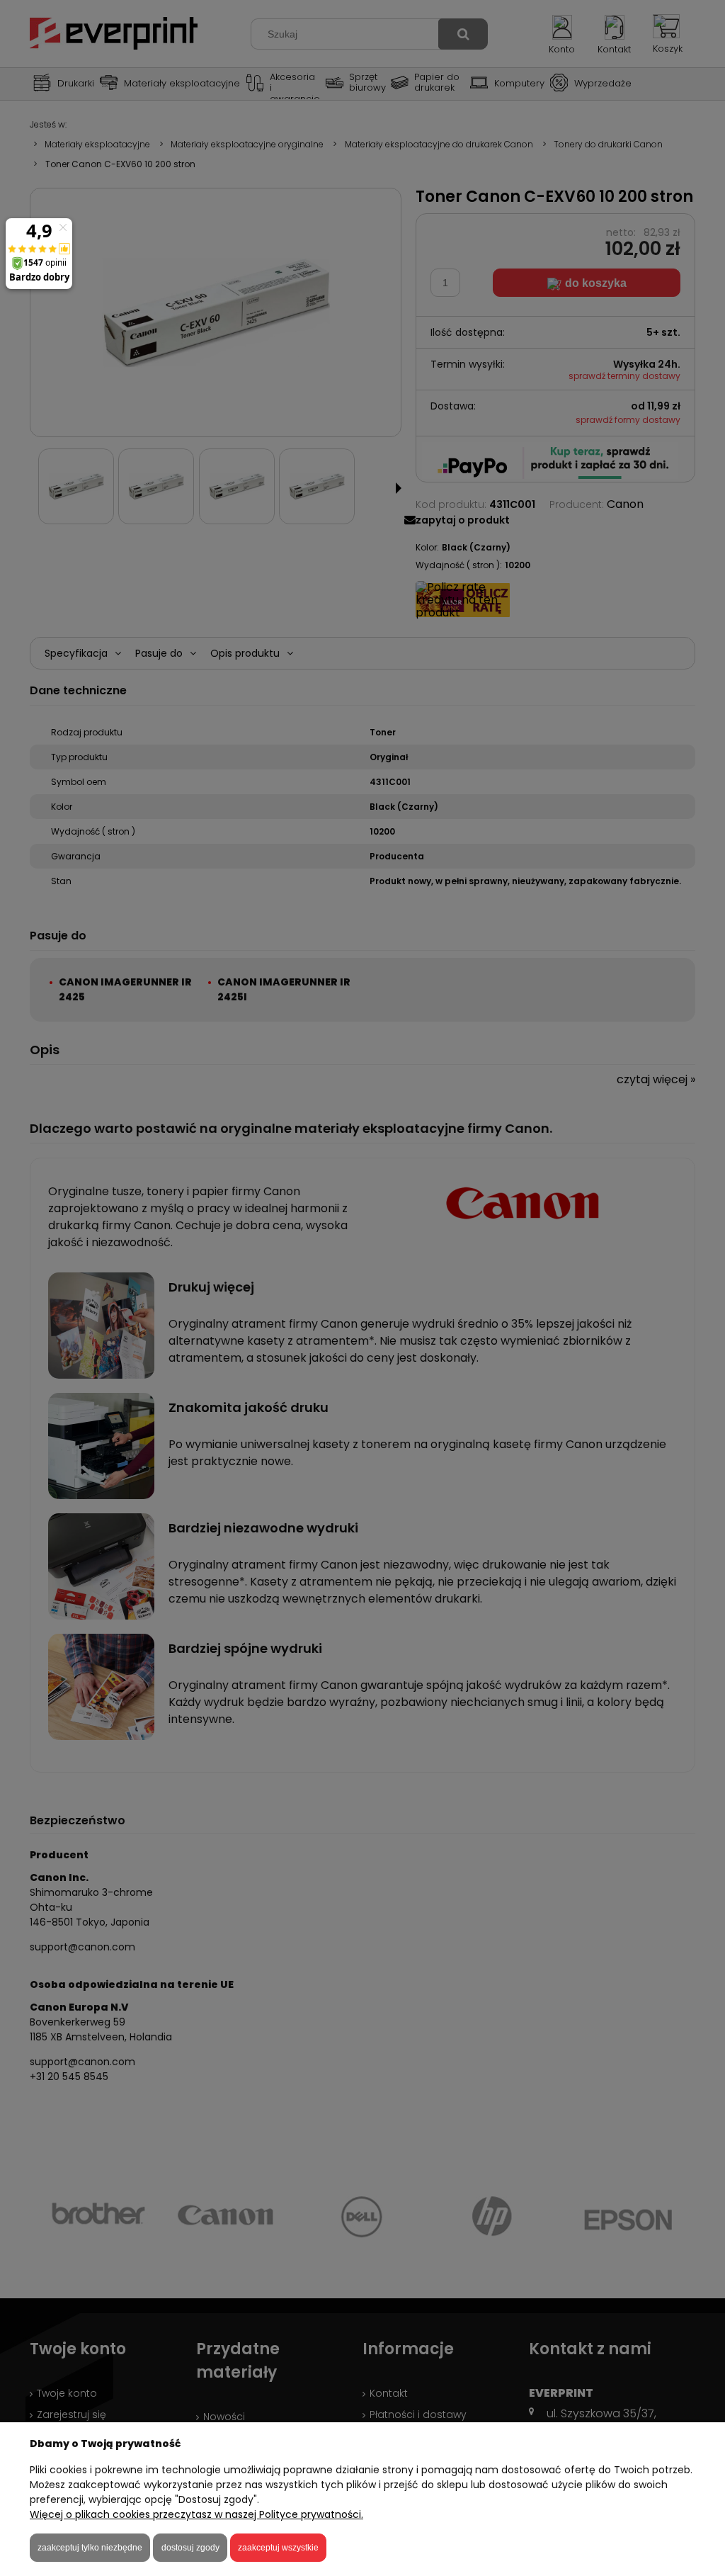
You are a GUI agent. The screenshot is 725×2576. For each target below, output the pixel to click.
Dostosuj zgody (190, 2548)
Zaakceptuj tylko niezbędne (90, 2548)
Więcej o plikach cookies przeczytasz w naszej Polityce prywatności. (196, 2514)
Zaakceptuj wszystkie (278, 2548)
